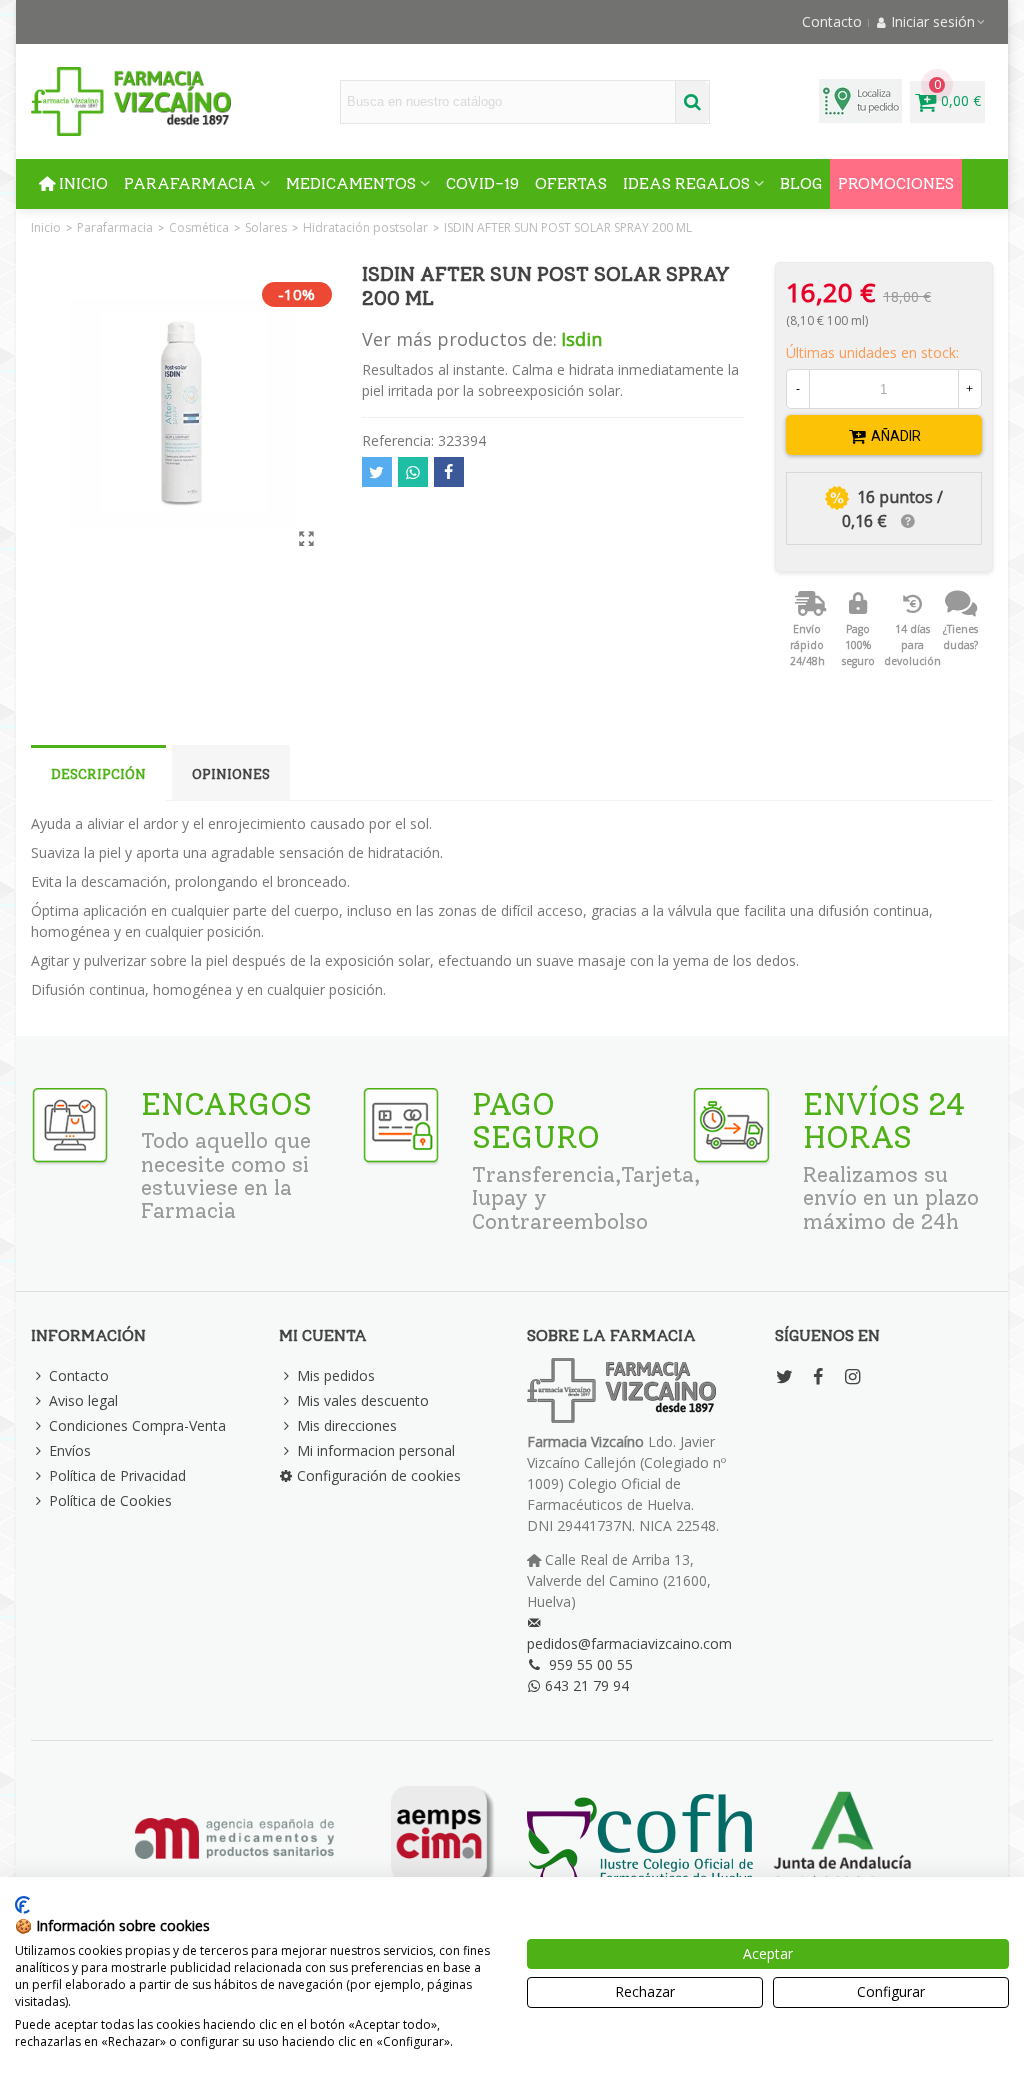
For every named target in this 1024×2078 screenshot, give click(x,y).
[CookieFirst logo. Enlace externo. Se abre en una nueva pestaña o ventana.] (22, 1905)
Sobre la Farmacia (611, 1335)
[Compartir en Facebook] (449, 472)
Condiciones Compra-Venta (137, 1425)
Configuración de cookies (379, 1475)
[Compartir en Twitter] (377, 472)
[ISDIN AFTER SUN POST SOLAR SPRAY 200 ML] (307, 538)
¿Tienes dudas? (960, 637)
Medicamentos (351, 183)
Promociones (896, 183)
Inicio (83, 183)
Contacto (79, 1375)
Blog (801, 183)
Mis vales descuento (363, 1400)
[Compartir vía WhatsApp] (413, 472)
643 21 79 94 (587, 1685)
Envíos (70, 1450)
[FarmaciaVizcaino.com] (131, 101)
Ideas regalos (686, 183)
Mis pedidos (336, 1375)
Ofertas (571, 183)
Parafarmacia (190, 183)
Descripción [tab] (98, 774)
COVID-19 (482, 183)
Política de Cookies (110, 1500)
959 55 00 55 (591, 1664)
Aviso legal (83, 1400)
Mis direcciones (347, 1425)
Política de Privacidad (117, 1475)
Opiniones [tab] (231, 774)
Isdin (581, 339)
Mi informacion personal (376, 1450)
